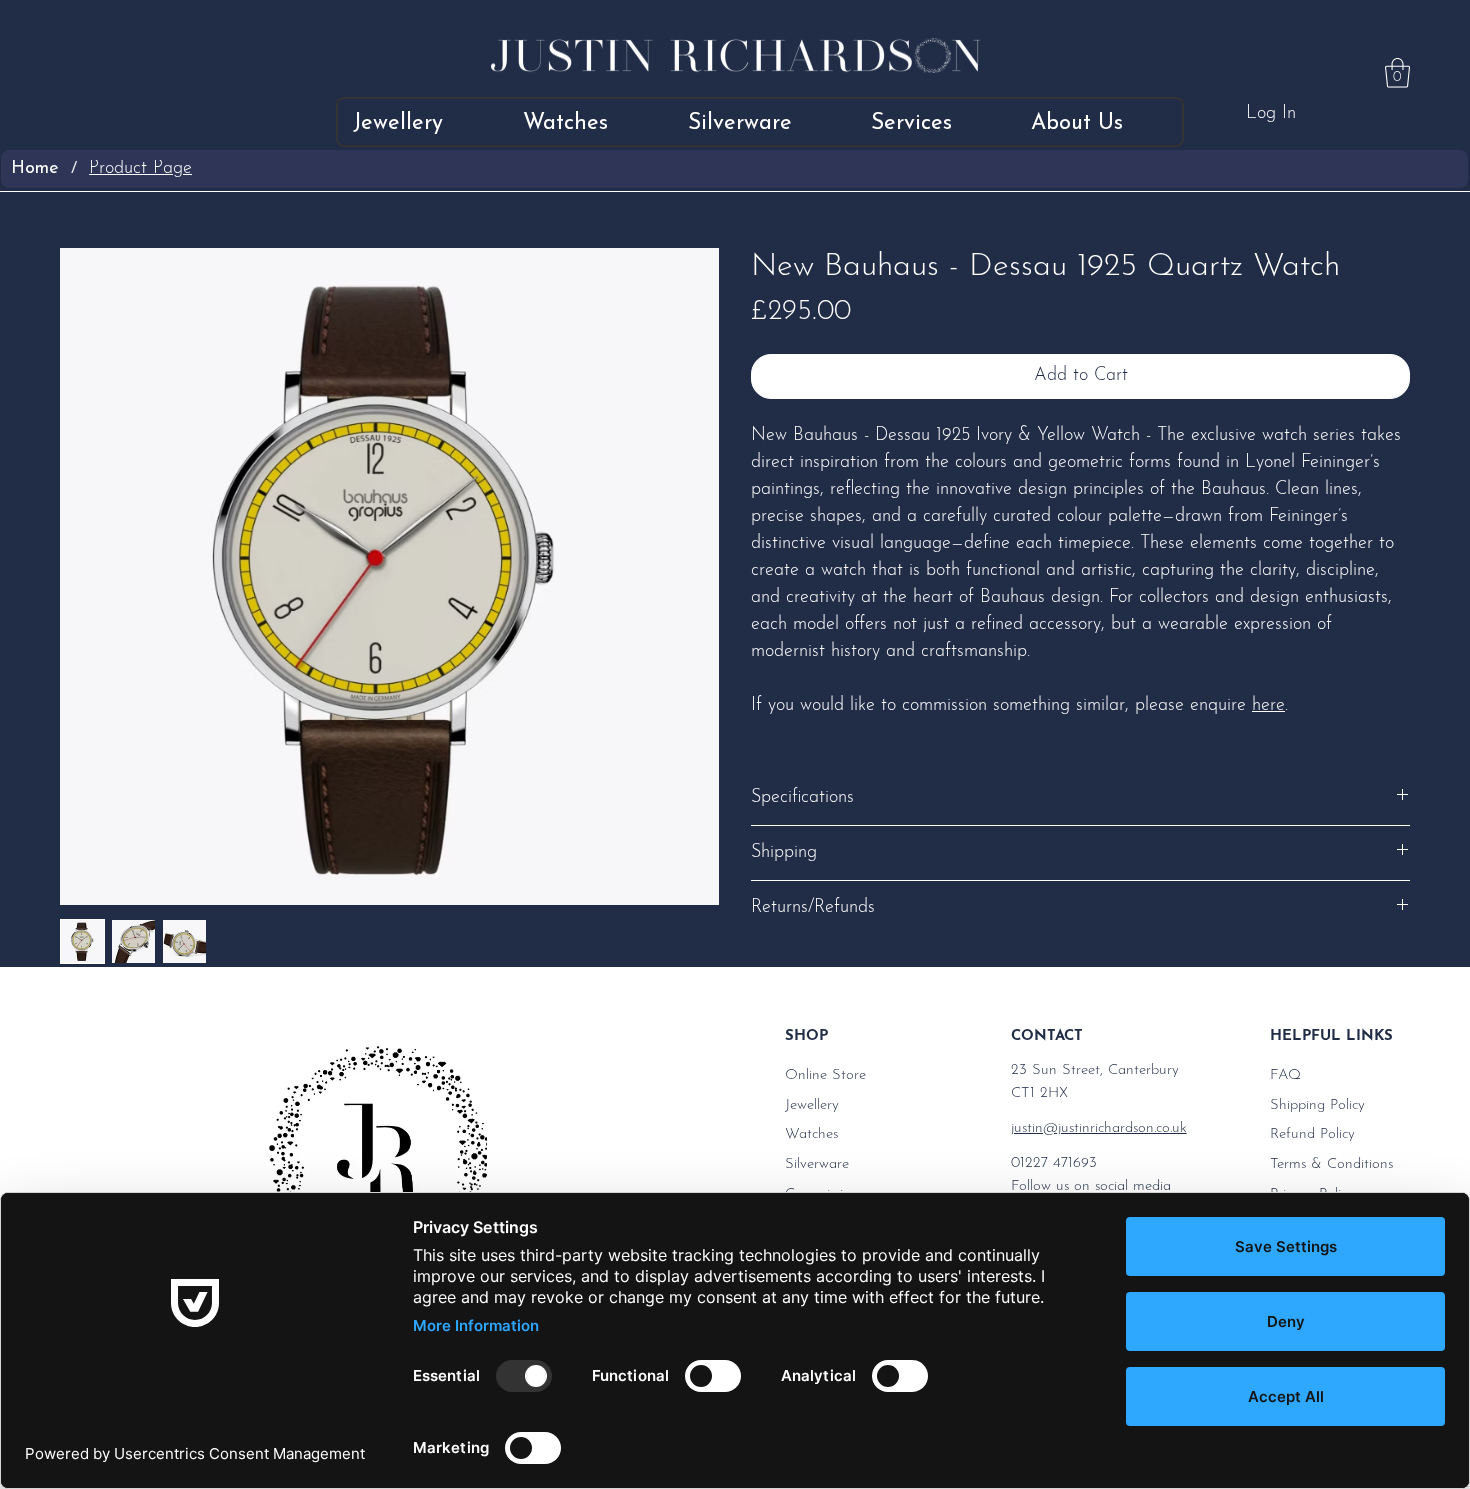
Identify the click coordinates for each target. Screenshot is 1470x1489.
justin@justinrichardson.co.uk (1099, 1128)
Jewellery (812, 1105)
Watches (811, 1134)
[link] (1397, 73)
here (1268, 706)
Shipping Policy (1317, 1105)
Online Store (825, 1075)
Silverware (817, 1164)
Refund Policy (1312, 1134)
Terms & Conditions (1331, 1164)
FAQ (1285, 1075)
